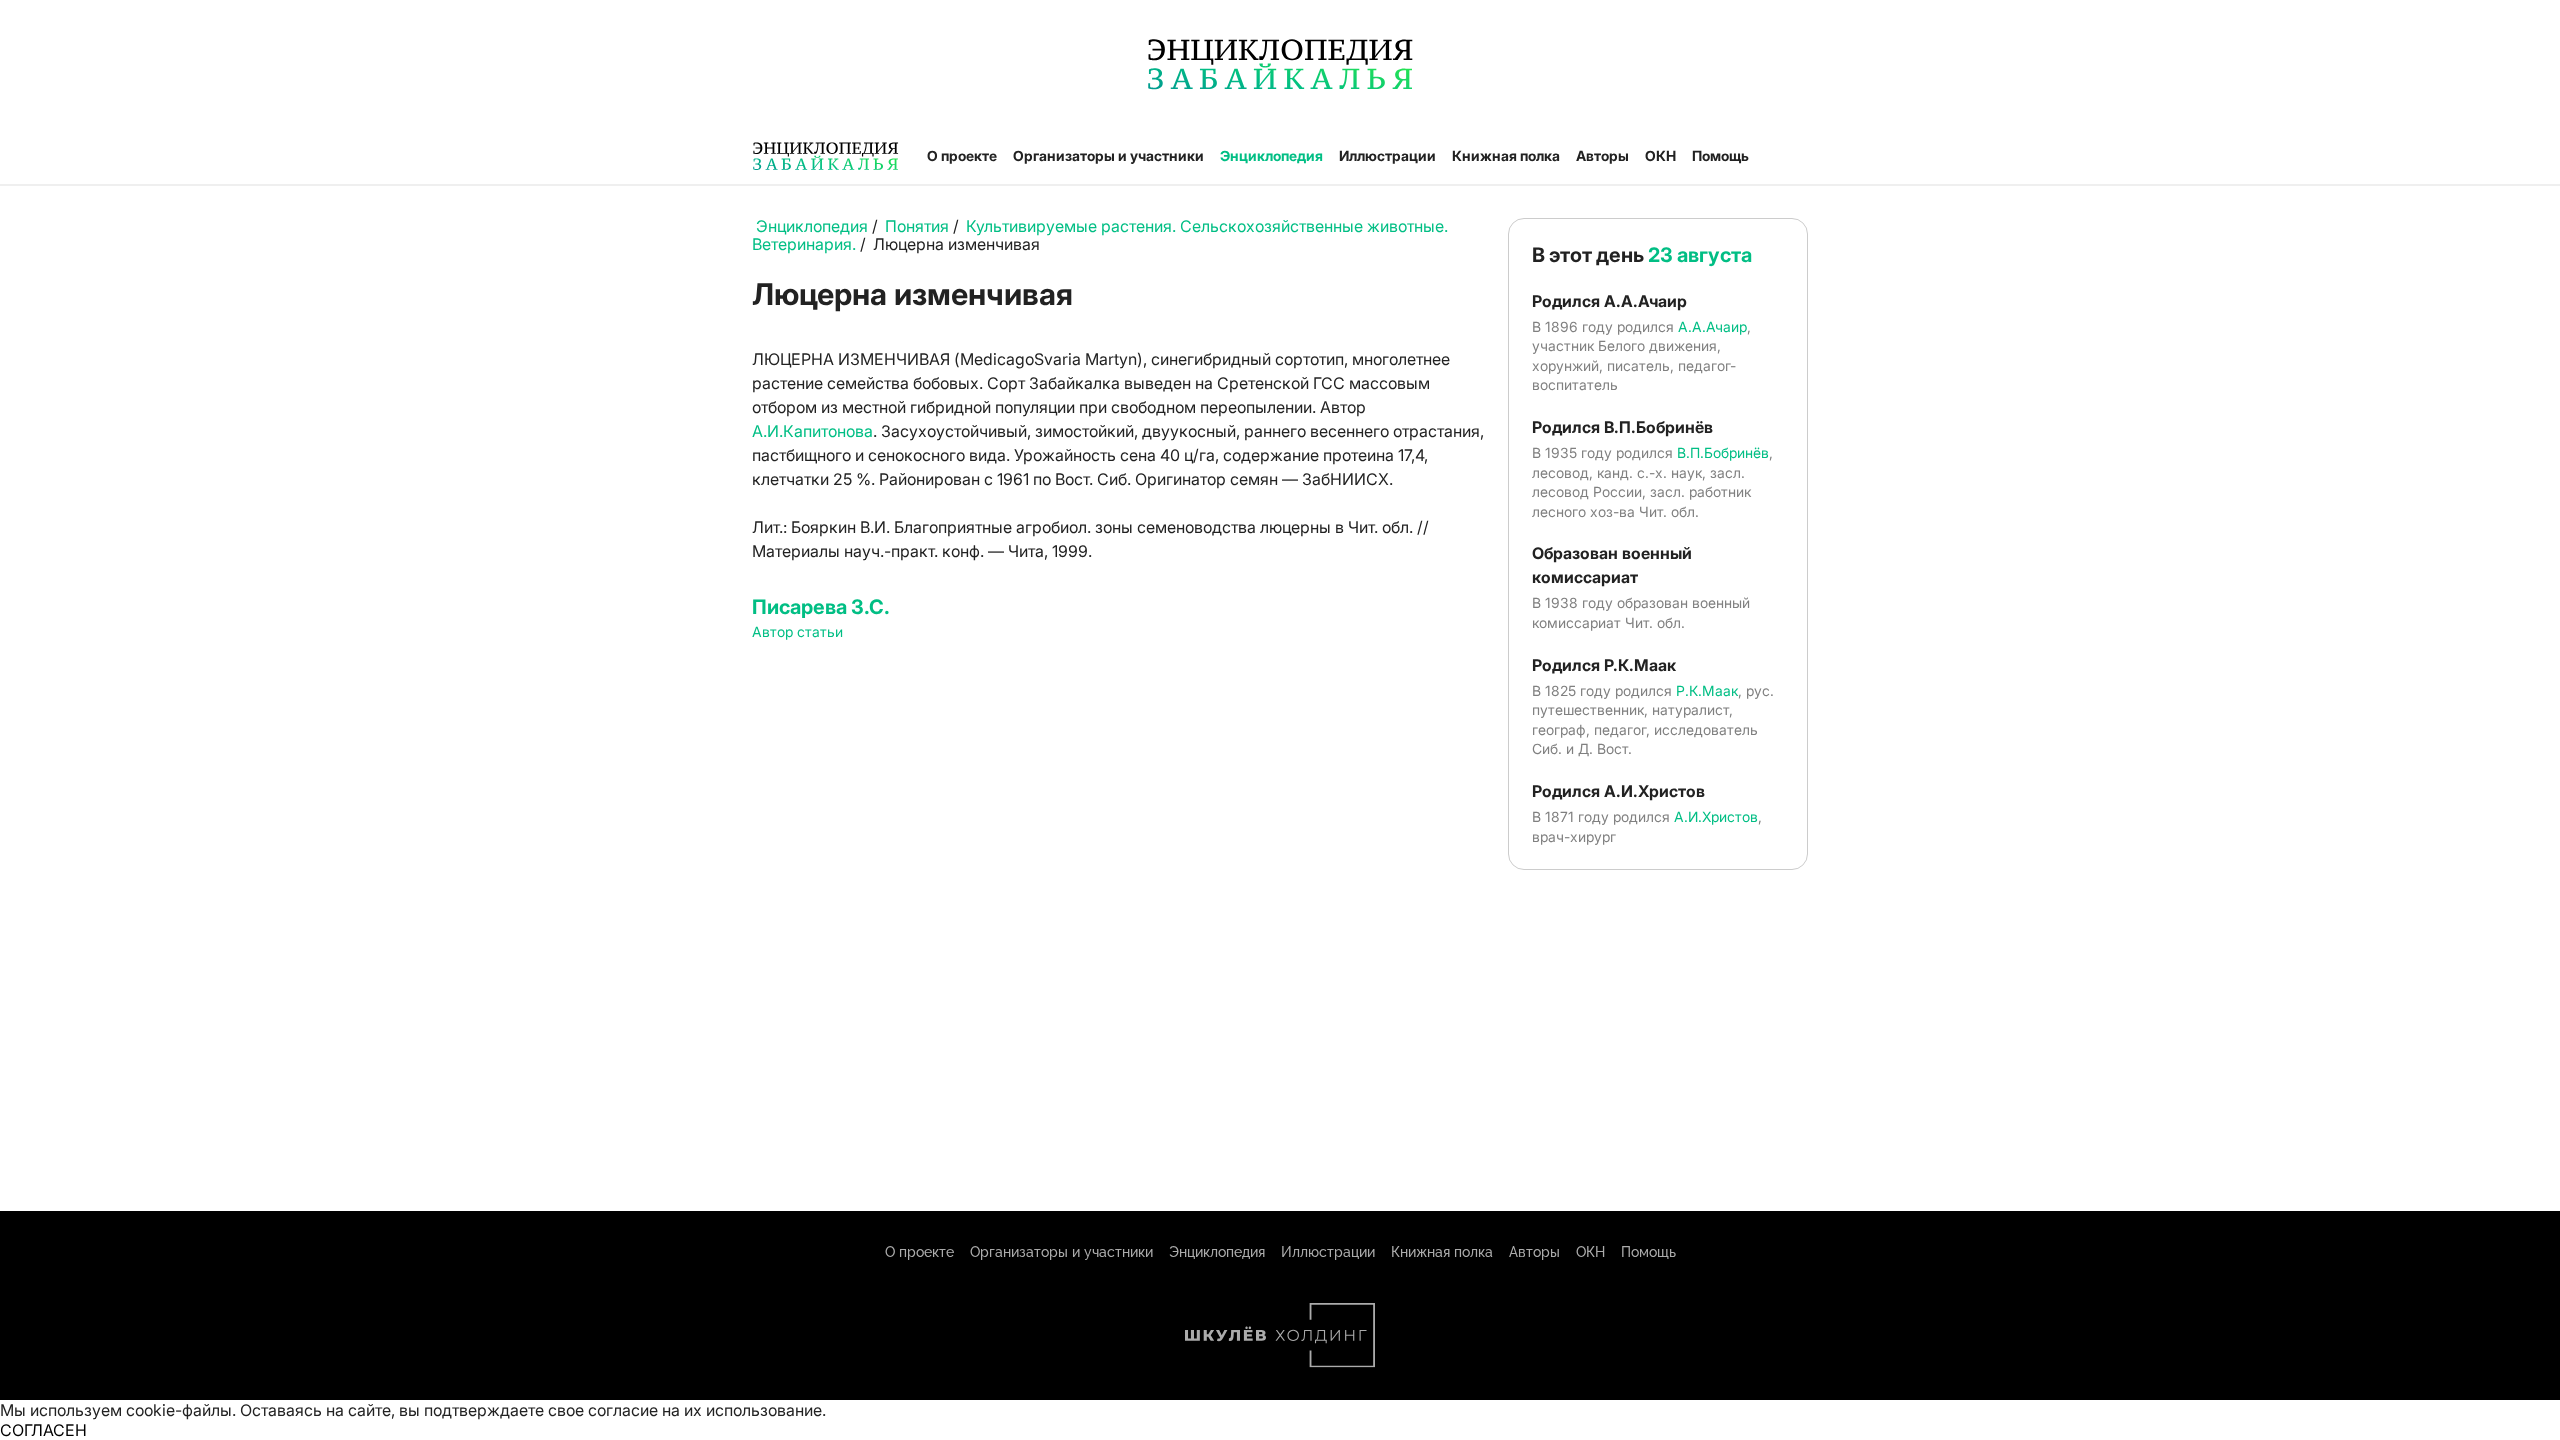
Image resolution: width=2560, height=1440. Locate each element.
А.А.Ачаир (1712, 326)
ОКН (1660, 155)
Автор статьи (797, 631)
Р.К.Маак (1707, 690)
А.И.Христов (1716, 816)
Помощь (1720, 155)
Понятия (917, 226)
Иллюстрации (1387, 155)
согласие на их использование (705, 1410)
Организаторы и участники (1108, 155)
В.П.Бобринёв (1723, 452)
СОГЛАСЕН (43, 1430)
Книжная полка (1506, 155)
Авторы (1602, 155)
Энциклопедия (1271, 155)
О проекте (962, 155)
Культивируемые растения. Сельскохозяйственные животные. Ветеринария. (1100, 235)
